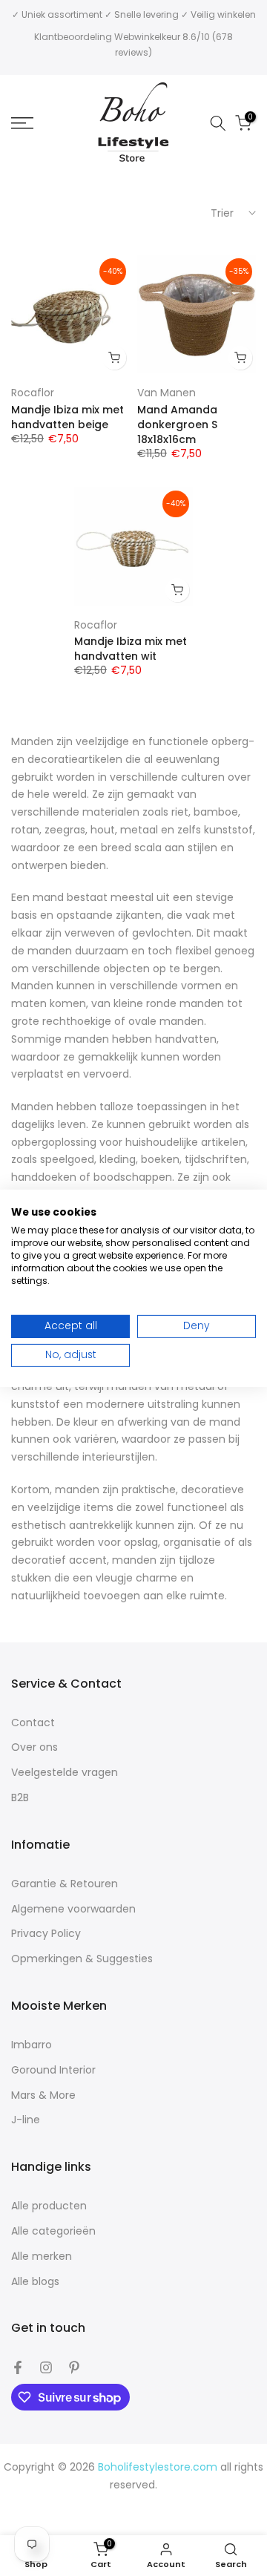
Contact (33, 1723)
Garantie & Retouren (65, 1884)
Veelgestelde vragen (65, 1773)
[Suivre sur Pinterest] (74, 2367)
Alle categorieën (53, 2231)
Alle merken (42, 2257)
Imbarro (32, 2045)
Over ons (34, 1747)
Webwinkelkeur (147, 37)
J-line (26, 2120)
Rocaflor (33, 393)
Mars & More (43, 2095)
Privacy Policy (46, 1934)
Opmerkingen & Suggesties (82, 1959)
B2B (20, 1798)
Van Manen (167, 393)
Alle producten (49, 2206)
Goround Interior (53, 2070)
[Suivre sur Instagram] (46, 2367)
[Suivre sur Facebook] (18, 2367)
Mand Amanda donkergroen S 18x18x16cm (177, 425)
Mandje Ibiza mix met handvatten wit (131, 649)
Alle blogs (35, 2282)
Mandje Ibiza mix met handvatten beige (67, 417)
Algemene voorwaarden (73, 1909)
